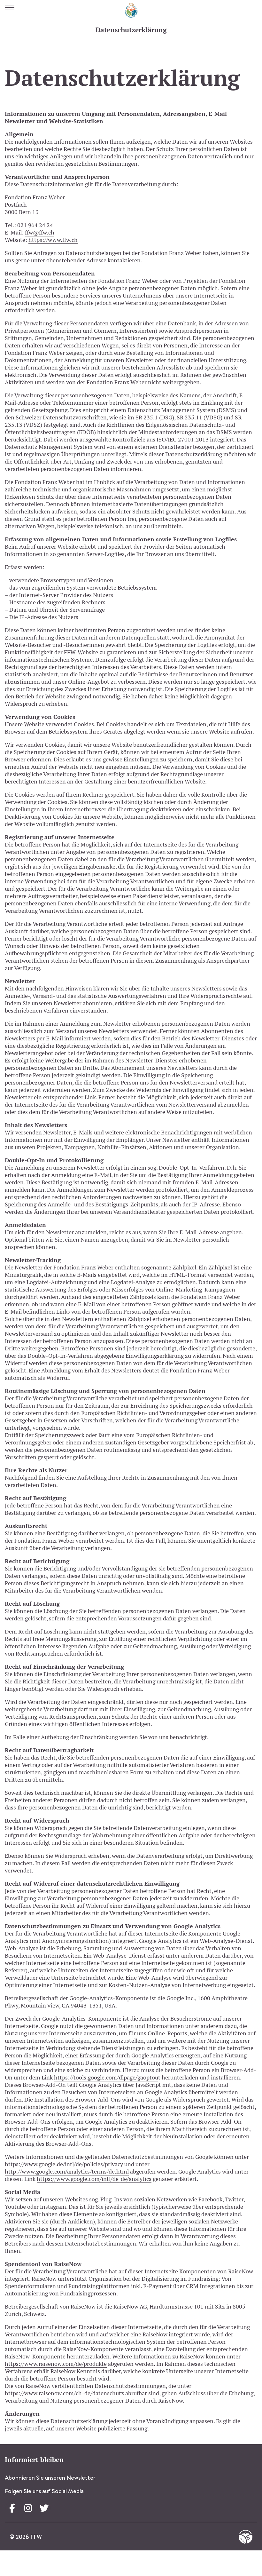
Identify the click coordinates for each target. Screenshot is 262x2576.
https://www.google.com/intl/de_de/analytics (94, 2179)
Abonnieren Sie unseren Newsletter (50, 2478)
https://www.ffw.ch (53, 240)
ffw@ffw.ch (40, 232)
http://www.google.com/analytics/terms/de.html (67, 2171)
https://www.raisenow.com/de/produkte (56, 2364)
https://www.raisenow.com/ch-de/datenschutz (64, 2393)
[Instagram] (28, 2508)
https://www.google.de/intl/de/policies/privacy (64, 2164)
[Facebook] (12, 2508)
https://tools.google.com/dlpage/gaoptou (106, 2077)
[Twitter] (44, 2508)
